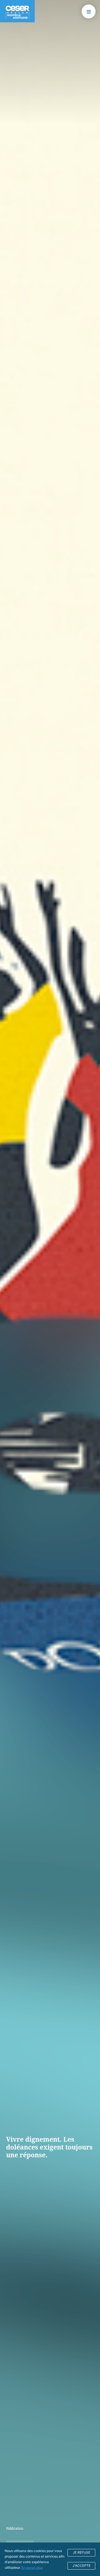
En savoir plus (32, 2567)
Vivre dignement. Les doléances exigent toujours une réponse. (49, 2147)
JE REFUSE (82, 2552)
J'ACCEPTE (82, 2566)
